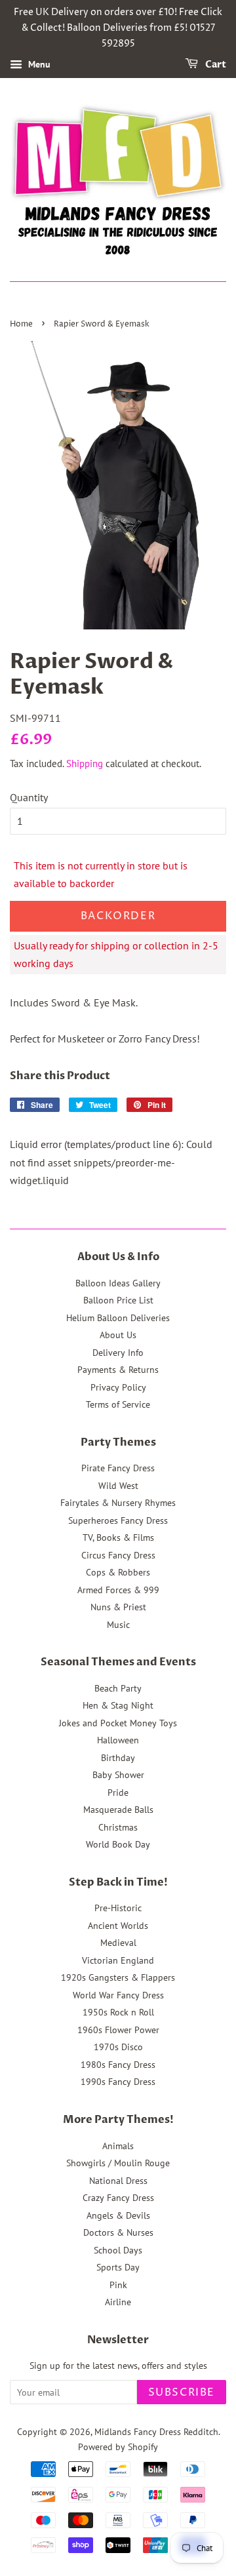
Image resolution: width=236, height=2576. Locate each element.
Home (21, 324)
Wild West (118, 1486)
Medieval (118, 1943)
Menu (38, 65)
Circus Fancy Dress (118, 1555)
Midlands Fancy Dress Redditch (156, 2432)
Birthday (118, 1758)
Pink (118, 2285)
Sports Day (118, 2267)
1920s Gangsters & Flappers (118, 1977)
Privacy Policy (118, 1387)
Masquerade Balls (118, 1810)
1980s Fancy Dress (118, 2065)
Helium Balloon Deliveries (118, 1318)
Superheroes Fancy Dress (118, 1520)
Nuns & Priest (118, 1607)
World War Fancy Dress (118, 1995)
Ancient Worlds (118, 1926)
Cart (215, 65)
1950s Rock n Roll (118, 2012)
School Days (118, 2250)
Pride (118, 1793)
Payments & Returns (118, 1370)
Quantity (29, 797)
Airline (118, 2302)
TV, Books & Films (118, 1537)
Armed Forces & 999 (118, 1590)
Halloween (118, 1740)
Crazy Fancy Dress (118, 2198)
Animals (118, 2146)
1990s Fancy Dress (118, 2082)
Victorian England (118, 1960)
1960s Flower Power (118, 2030)
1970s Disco (118, 2047)
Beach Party (118, 1688)
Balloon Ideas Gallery (118, 1283)
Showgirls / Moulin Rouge (118, 2163)
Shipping (85, 763)
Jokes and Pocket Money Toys (118, 1723)
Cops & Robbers (118, 1572)
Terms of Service (118, 1404)
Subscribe (182, 2392)
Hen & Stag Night (118, 1705)
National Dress (118, 2181)
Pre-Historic (118, 1908)
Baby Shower (118, 1775)
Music (118, 1625)
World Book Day (118, 1844)
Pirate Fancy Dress (118, 1468)
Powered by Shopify (118, 2447)
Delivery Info (118, 1353)
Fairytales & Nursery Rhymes (118, 1503)
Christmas (118, 1827)
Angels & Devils (118, 2215)
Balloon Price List (118, 1300)
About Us (118, 1335)
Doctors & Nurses (118, 2232)
